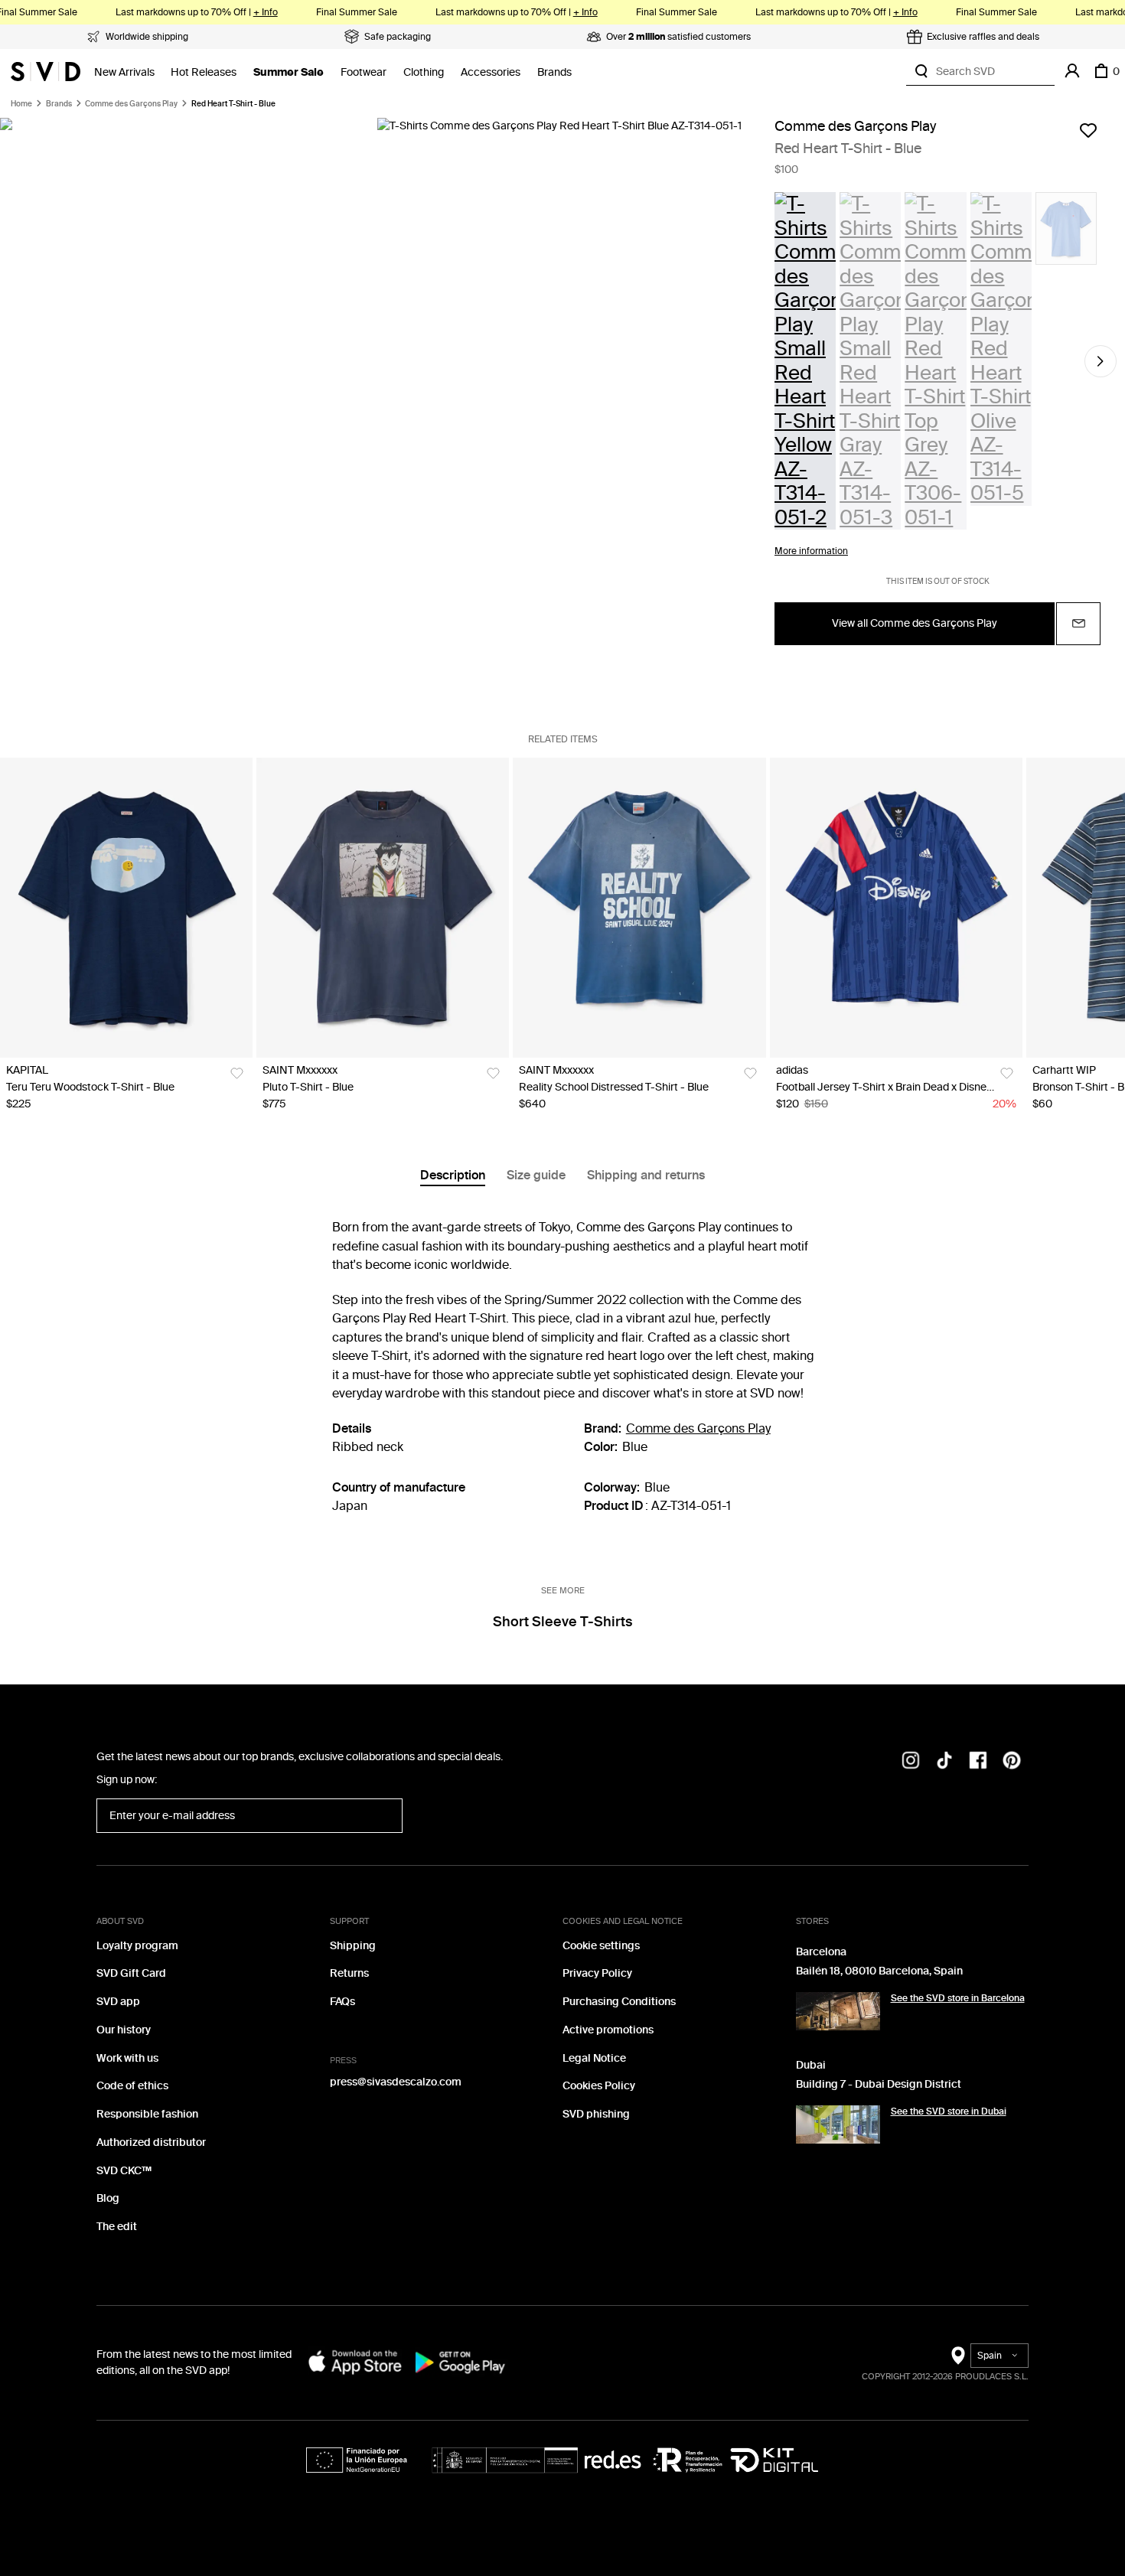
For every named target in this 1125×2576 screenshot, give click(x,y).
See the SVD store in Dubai (949, 2111)
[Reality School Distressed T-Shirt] (639, 908)
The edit (117, 2227)
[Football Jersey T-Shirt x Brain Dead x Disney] (896, 908)
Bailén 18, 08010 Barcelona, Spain (879, 1971)
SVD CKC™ (124, 2171)
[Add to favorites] (1088, 130)
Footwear (364, 72)
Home (21, 104)
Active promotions (608, 2030)
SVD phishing (596, 2114)
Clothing (424, 72)
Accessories (491, 72)
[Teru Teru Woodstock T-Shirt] (126, 908)
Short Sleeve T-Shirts (562, 1622)
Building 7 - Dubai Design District (879, 2084)
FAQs (342, 2002)
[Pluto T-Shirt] (383, 908)
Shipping (353, 1946)
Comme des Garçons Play (131, 104)
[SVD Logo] (46, 71)
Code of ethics (132, 2086)
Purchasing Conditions (619, 2002)
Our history (124, 2030)
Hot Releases (204, 72)
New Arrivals (124, 72)
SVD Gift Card (131, 1973)
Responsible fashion (147, 2114)
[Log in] (1072, 71)
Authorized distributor (151, 2142)
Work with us (127, 2058)
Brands (554, 72)
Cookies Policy (599, 2086)
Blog (108, 2198)
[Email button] (1078, 624)
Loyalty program (137, 1946)
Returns (349, 1973)
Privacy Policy (597, 1973)
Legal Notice (594, 2058)
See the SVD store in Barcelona (958, 1998)
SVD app (118, 2002)
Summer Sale (289, 72)
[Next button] (1101, 361)
